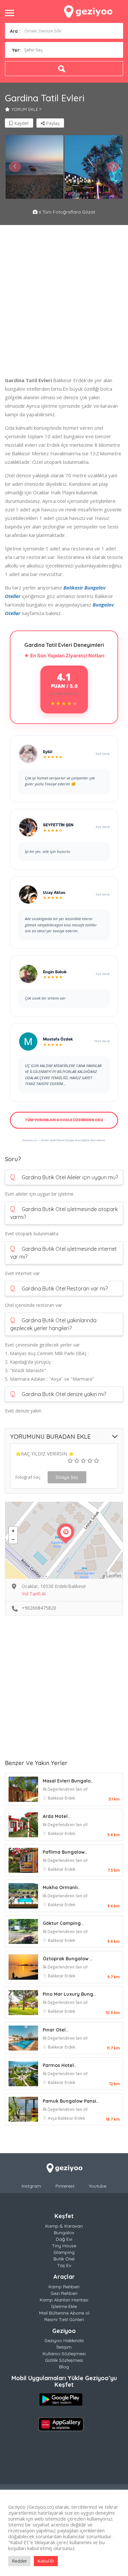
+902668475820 (39, 1608)
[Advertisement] (64, 302)
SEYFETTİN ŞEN (58, 825)
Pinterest (65, 2186)
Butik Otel (64, 2259)
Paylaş (52, 123)
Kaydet (21, 123)
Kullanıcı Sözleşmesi (64, 2354)
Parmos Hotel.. (60, 2065)
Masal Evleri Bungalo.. (68, 1781)
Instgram (31, 2186)
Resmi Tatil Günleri (64, 2319)
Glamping (64, 2252)
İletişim (64, 2347)
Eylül (48, 752)
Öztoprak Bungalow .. (68, 1959)
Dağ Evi (64, 2239)
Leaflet (114, 1576)
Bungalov (64, 2233)
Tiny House (64, 2246)
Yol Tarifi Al (34, 1594)
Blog (64, 2367)
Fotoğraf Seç (28, 1477)
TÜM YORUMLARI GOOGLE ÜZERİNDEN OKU (64, 1120)
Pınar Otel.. (55, 2030)
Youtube (98, 2186)
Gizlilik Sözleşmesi (64, 2360)
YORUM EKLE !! (26, 109)
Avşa (53, 2118)
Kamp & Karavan (64, 2226)
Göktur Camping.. (63, 1923)
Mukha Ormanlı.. (62, 1887)
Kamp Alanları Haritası (64, 2300)
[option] (34, 167)
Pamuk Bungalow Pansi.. (71, 2101)
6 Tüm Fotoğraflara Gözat (66, 212)
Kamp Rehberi (64, 2287)
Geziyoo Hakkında (64, 2340)
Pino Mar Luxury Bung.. (69, 1994)
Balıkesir (56, 1798)
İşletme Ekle (64, 2306)
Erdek (70, 1798)
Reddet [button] (19, 2561)
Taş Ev (64, 2265)
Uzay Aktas (54, 892)
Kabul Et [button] (46, 2561)
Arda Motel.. (56, 1816)
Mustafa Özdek (58, 1039)
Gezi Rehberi (64, 2293)
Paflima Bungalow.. (65, 1852)
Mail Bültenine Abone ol (64, 2313)
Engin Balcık (55, 972)
